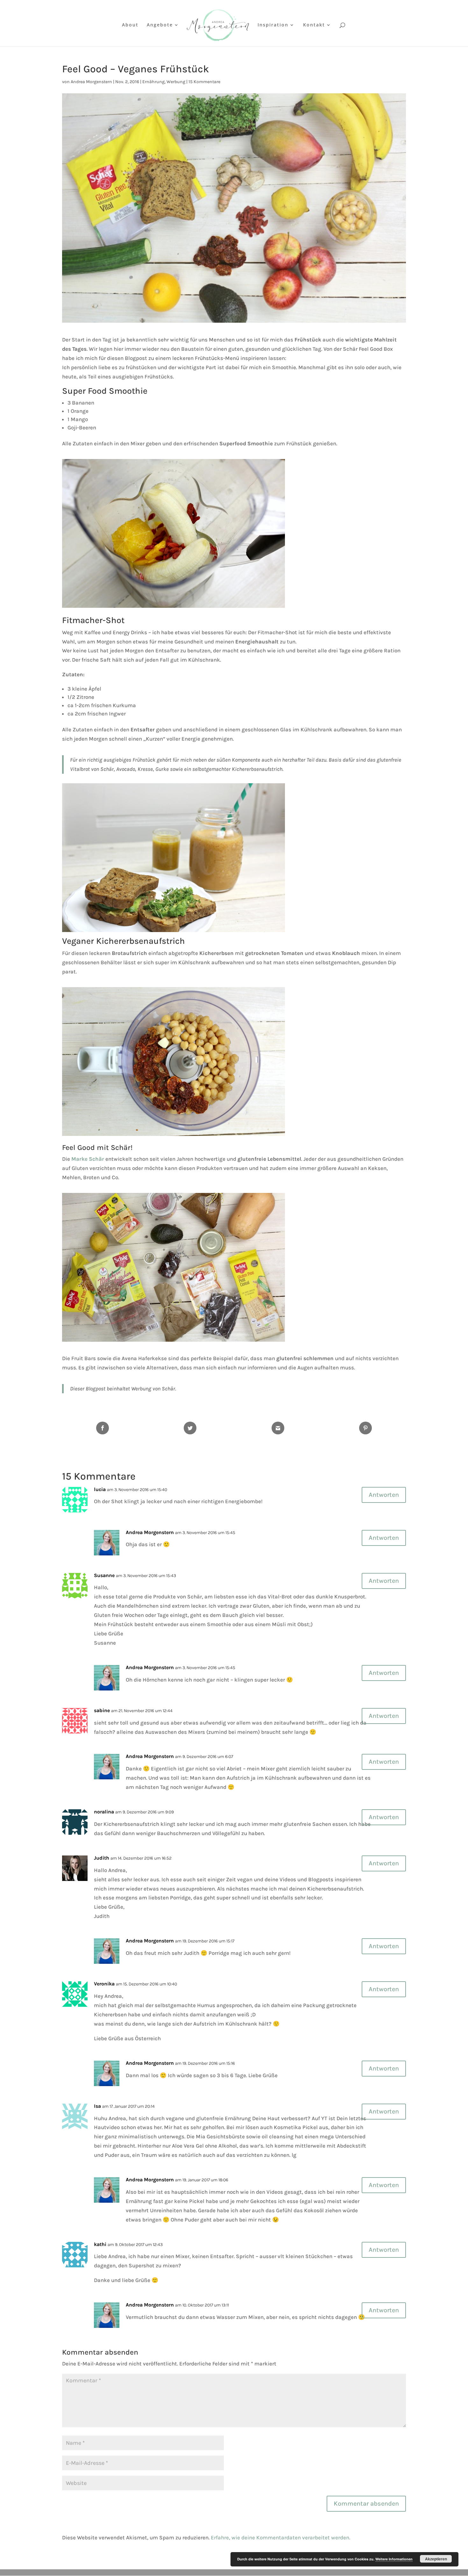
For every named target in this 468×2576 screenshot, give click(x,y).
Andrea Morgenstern (91, 82)
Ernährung (153, 82)
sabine (102, 1710)
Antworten (384, 1495)
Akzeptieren (436, 2559)
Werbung (176, 82)
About (130, 25)
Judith (102, 1858)
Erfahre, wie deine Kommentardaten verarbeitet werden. (280, 2537)
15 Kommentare (204, 82)
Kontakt (314, 25)
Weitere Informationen (394, 2559)
